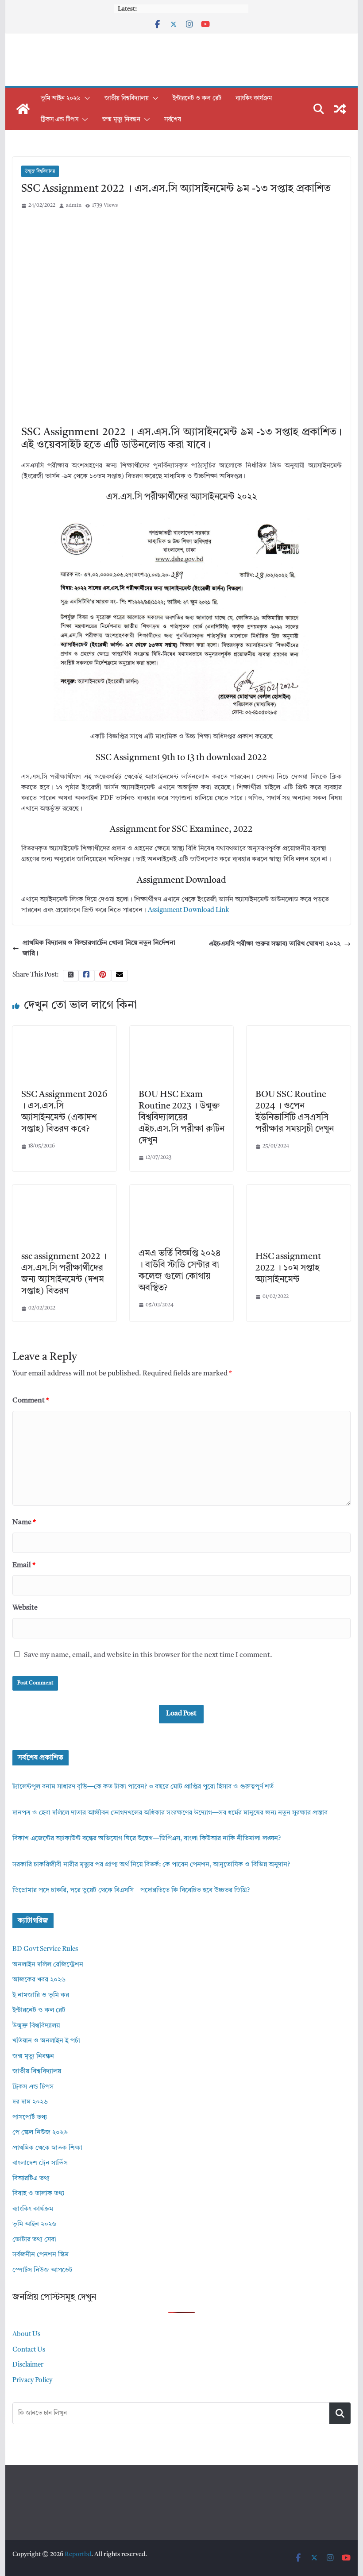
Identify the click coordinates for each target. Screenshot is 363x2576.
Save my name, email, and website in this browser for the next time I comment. (148, 1655)
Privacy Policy (32, 2381)
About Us (26, 2335)
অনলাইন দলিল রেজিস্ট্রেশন (48, 1965)
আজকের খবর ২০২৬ (39, 1980)
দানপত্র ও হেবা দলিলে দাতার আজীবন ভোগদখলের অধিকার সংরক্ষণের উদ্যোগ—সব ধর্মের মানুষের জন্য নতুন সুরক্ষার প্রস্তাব (170, 1813)
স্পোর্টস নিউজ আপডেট (42, 2270)
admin (74, 205)
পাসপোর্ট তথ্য (30, 2118)
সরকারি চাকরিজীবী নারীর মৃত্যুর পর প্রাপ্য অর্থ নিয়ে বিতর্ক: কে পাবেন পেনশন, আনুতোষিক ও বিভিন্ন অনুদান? (151, 1865)
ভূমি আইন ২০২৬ (61, 98)
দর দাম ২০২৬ (30, 2102)
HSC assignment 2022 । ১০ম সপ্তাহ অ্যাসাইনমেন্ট (288, 1268)
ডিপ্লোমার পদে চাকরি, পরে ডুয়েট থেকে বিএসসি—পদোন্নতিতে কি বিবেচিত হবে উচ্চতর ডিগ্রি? (131, 1890)
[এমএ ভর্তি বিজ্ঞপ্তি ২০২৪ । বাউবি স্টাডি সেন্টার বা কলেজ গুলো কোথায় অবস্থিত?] (181, 1190)
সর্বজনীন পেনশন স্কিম (41, 2255)
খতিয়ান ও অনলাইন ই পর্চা (46, 2041)
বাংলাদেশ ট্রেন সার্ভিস (40, 2163)
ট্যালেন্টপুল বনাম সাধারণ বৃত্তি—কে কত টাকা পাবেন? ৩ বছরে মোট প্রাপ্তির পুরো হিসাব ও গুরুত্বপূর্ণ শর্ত (143, 1787)
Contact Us (29, 2350)
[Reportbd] (23, 109)
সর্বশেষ (173, 120)
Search (340, 2413)
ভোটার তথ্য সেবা (34, 2240)
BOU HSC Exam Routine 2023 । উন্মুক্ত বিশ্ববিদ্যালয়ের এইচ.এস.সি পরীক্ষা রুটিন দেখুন (181, 1118)
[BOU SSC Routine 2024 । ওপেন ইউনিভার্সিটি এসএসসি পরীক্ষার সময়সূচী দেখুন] (298, 1031)
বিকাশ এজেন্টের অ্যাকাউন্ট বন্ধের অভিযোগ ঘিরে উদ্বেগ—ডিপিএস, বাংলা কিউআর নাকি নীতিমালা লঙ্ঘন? (147, 1839)
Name (24, 1522)
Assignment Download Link (188, 910)
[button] (85, 98)
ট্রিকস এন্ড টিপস (60, 120)
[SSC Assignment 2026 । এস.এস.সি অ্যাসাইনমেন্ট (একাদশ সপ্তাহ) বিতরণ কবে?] (64, 1031)
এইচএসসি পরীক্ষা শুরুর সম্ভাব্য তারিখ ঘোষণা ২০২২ (275, 944)
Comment (31, 1401)
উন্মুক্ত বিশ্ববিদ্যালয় (40, 171)
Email (24, 1565)
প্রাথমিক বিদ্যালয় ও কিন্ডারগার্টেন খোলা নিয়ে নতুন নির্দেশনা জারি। (99, 948)
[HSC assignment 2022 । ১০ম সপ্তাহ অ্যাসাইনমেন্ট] (298, 1190)
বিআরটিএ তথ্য (31, 2179)
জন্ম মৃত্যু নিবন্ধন (121, 120)
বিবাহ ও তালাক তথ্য (38, 2194)
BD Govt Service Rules (45, 1949)
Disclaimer (28, 2365)
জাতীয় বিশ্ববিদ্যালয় (127, 98)
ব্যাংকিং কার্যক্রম (254, 98)
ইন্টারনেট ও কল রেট (197, 98)
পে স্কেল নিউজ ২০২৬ (40, 2133)
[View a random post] (340, 109)
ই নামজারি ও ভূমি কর (41, 1995)
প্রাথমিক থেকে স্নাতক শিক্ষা (47, 2148)
